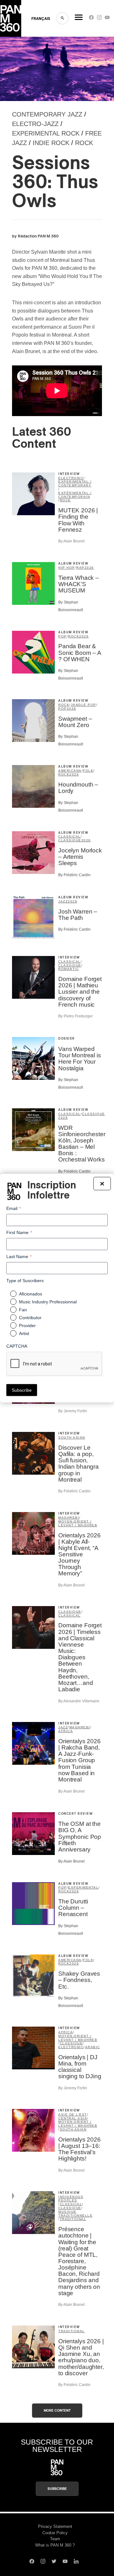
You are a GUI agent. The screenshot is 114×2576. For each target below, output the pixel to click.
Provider (27, 1326)
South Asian (72, 1437)
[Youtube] (107, 19)
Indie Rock (51, 143)
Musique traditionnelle (75, 2214)
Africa (66, 1731)
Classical (70, 836)
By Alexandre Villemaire (79, 1701)
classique (70, 840)
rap (80, 568)
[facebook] (91, 19)
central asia (73, 2118)
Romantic (69, 969)
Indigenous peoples (71, 2199)
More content (57, 2411)
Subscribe (57, 2489)
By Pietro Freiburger (76, 1016)
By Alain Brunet (71, 541)
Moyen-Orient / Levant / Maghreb (78, 1523)
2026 (89, 568)
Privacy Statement (55, 2526)
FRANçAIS (41, 19)
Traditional (73, 2219)
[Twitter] (54, 2562)
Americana (70, 771)
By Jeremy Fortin (73, 1411)
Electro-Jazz (35, 124)
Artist (24, 1333)
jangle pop (84, 705)
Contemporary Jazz (47, 114)
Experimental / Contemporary (75, 483)
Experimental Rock (46, 133)
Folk (88, 771)
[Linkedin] (76, 2562)
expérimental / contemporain (75, 495)
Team (55, 2539)
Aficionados (31, 1294)
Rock (84, 143)
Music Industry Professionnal (48, 1302)
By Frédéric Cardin (74, 875)
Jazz (63, 901)
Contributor (30, 1318)
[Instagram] (99, 19)
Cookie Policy (55, 2533)
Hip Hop (67, 568)
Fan (23, 1310)
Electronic (71, 478)
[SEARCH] (62, 18)
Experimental (83, 1887)
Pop (63, 636)
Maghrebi (69, 1518)
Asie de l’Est (73, 2114)
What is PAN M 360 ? (55, 2545)
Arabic (93, 2047)
